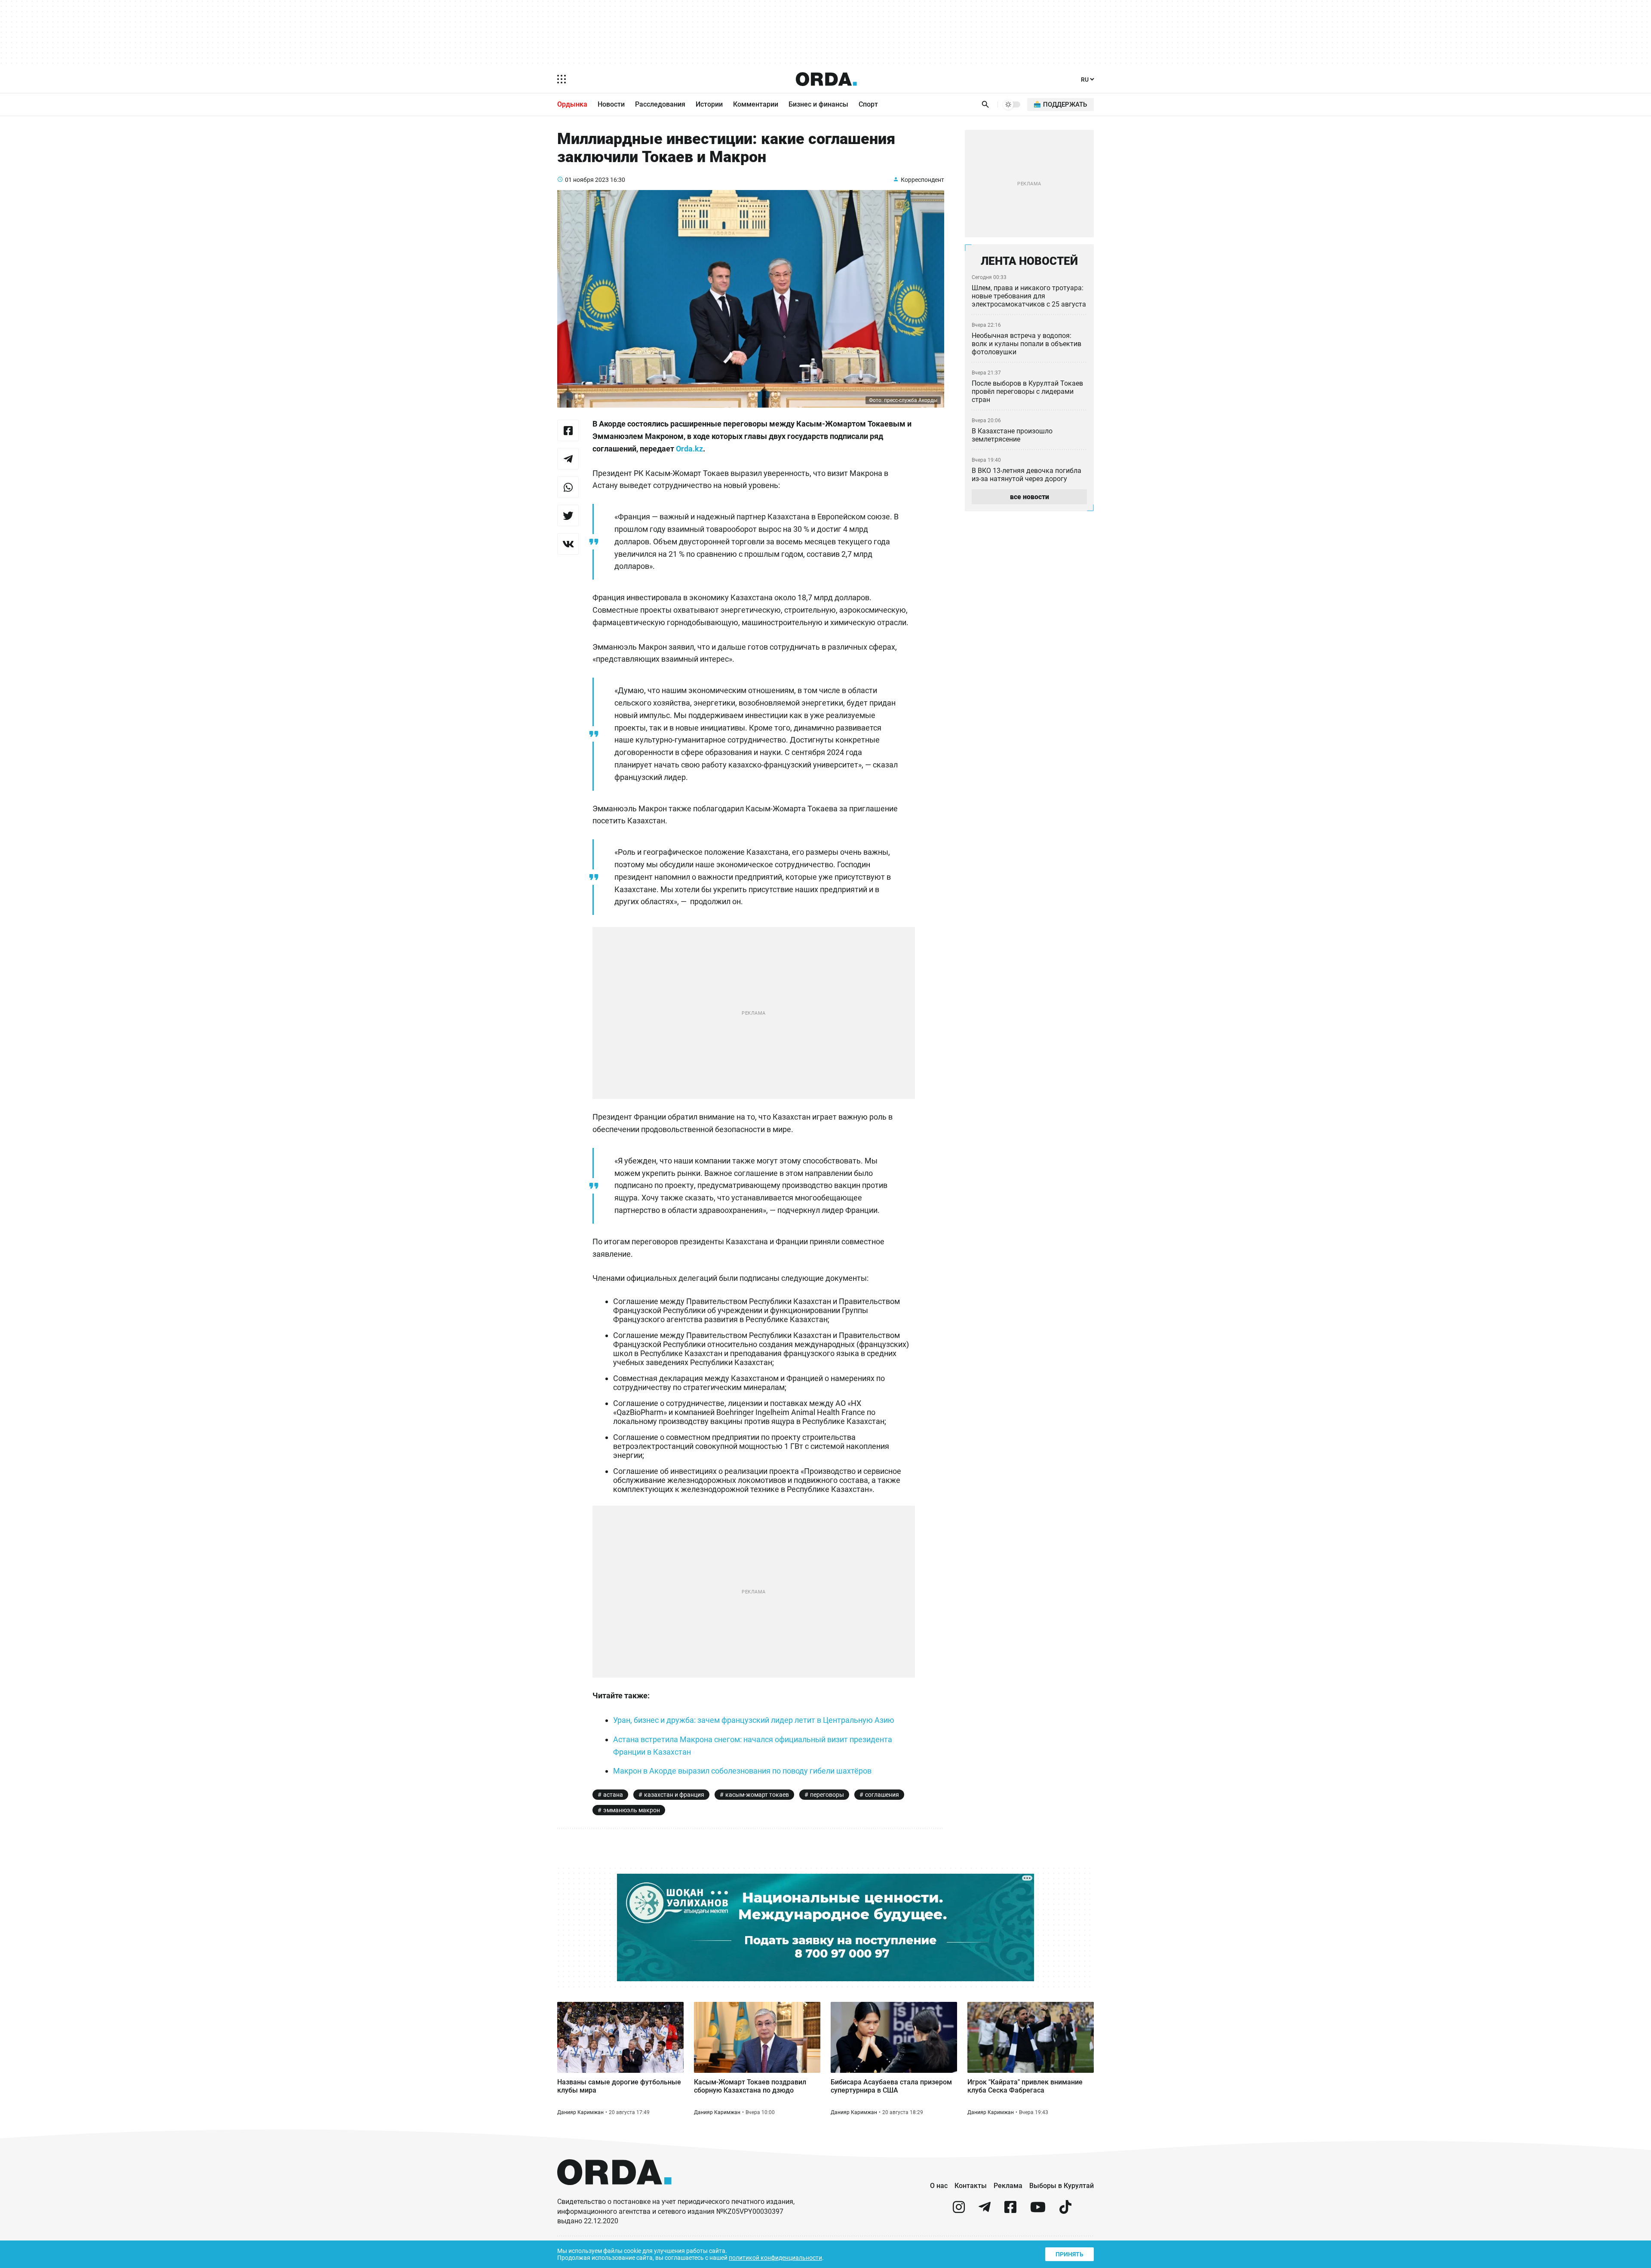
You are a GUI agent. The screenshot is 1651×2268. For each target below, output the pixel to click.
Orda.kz (689, 449)
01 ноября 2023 (587, 180)
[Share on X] (568, 516)
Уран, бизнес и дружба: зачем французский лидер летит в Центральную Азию (754, 1720)
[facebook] (1010, 2211)
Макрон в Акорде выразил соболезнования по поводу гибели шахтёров (742, 1771)
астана (613, 1795)
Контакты (971, 2186)
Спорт (868, 104)
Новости (611, 104)
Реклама (1008, 2186)
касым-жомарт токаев (757, 1795)
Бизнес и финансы (818, 104)
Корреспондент (922, 180)
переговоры (827, 1795)
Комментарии (756, 104)
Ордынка (572, 104)
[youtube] (1038, 2211)
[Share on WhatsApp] (568, 487)
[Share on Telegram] (568, 459)
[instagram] (959, 2211)
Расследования (660, 104)
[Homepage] (826, 79)
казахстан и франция (674, 1795)
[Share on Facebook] (568, 430)
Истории (709, 104)
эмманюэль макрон (632, 1810)
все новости (1030, 497)
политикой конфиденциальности (775, 2258)
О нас (939, 2186)
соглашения (882, 1795)
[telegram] (985, 2211)
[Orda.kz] (614, 2193)
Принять (1069, 2254)
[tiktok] (1065, 2211)
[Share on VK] (568, 544)
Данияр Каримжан (580, 2112)
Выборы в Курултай (1062, 2186)
